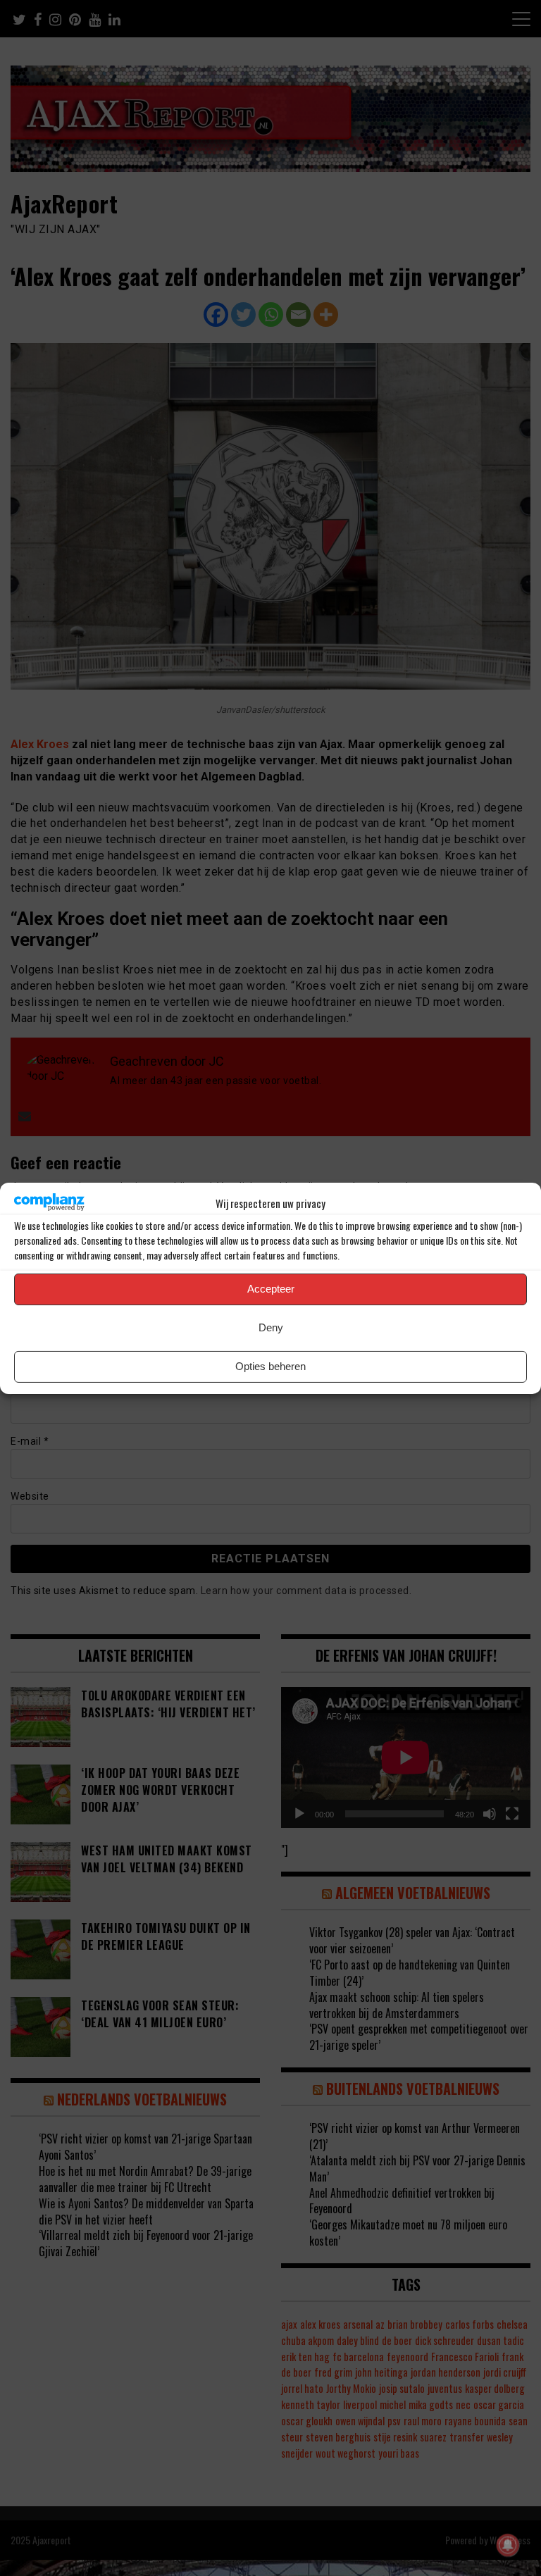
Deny (271, 1327)
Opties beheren (270, 1366)
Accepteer (271, 1289)
